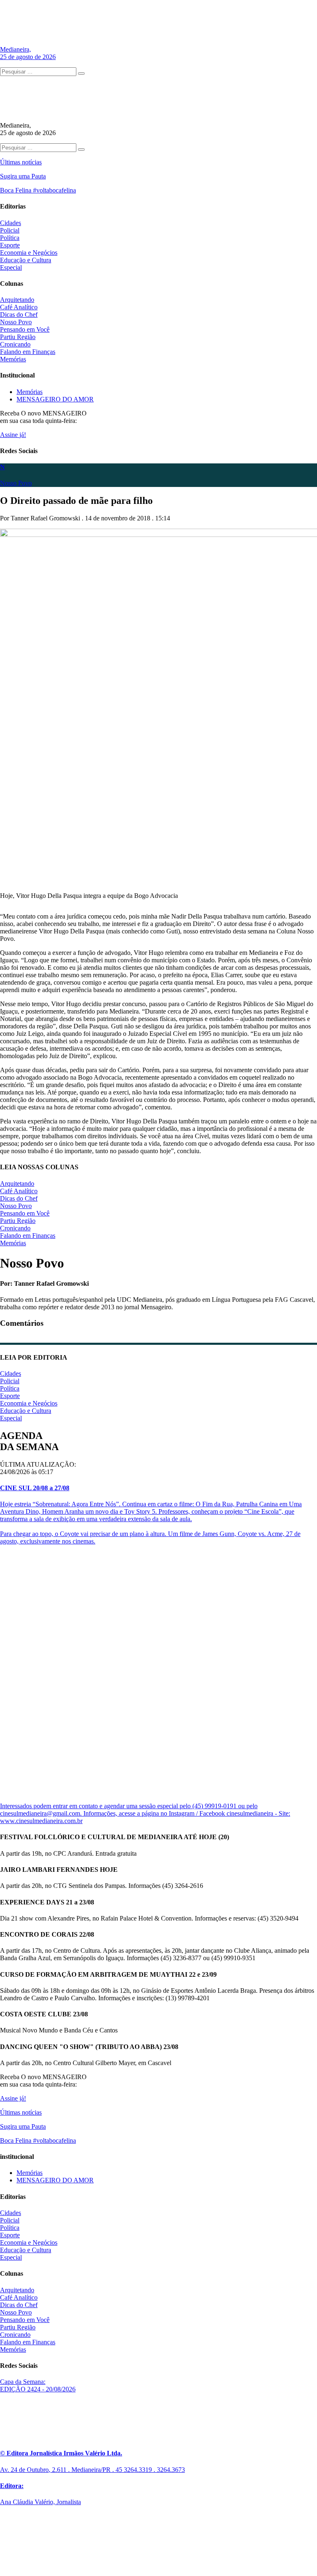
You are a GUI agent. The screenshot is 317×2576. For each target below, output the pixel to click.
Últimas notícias (21, 162)
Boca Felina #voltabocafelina (38, 190)
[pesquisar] (81, 74)
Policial (10, 230)
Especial (11, 267)
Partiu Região (18, 337)
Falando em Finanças (28, 352)
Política (10, 238)
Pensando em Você (25, 329)
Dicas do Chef (19, 315)
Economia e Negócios (29, 253)
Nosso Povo (16, 322)
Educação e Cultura (26, 260)
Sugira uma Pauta (23, 176)
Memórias (13, 359)
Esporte (10, 245)
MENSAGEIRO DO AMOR (55, 399)
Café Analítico (19, 307)
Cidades (11, 223)
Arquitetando (17, 300)
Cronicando (15, 344)
